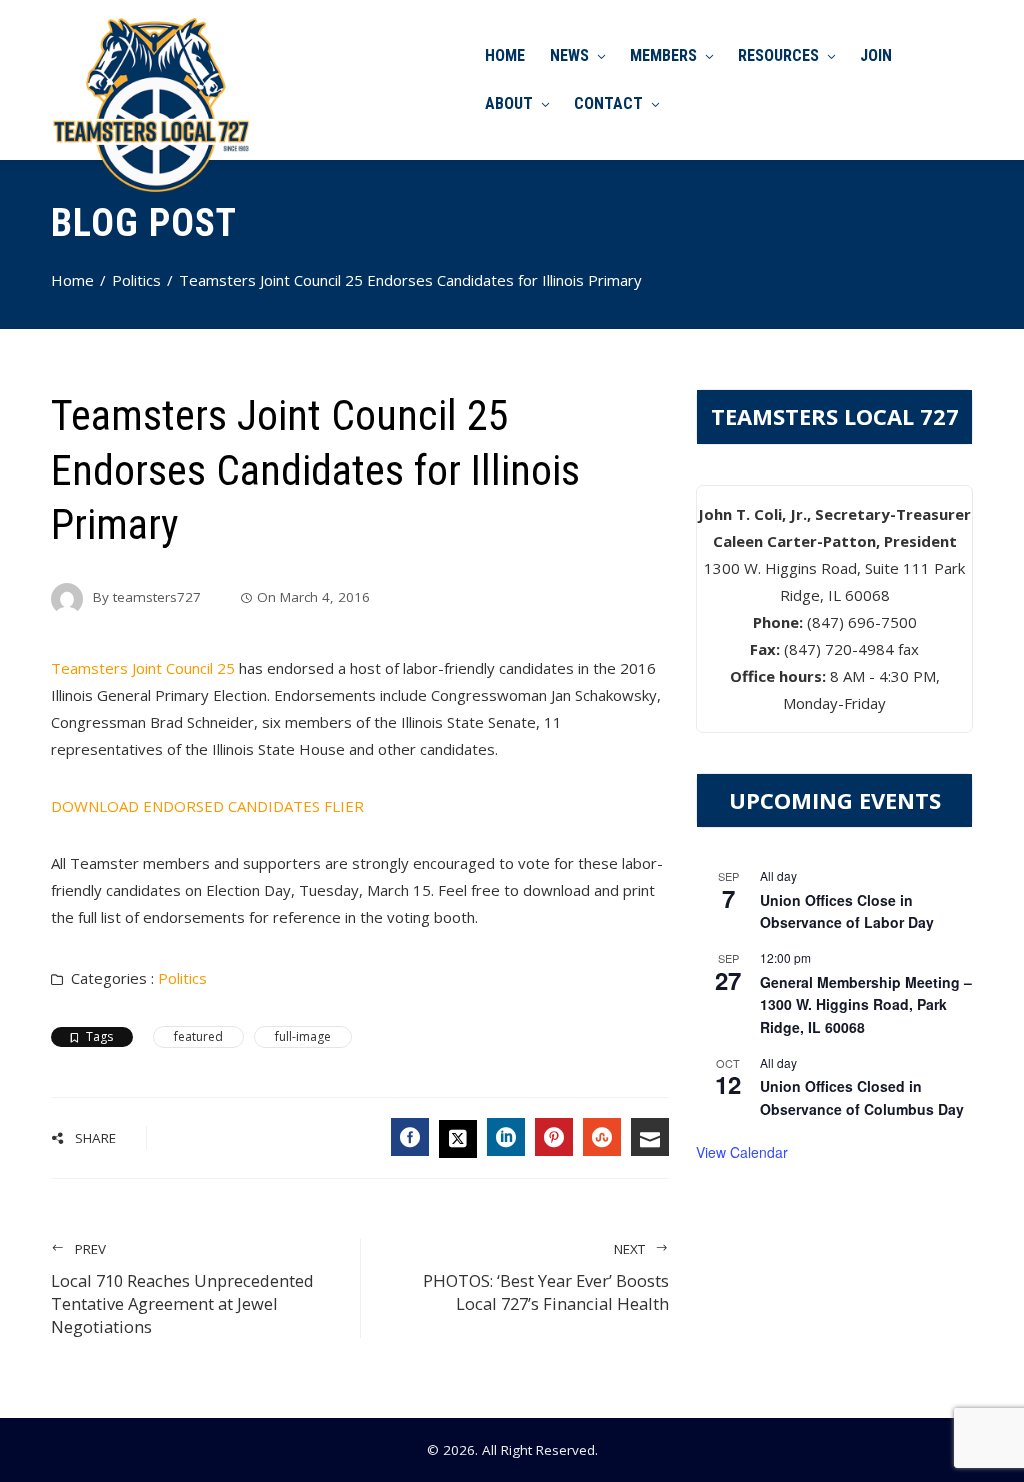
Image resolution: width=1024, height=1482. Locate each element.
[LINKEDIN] (506, 1137)
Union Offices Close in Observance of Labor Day (847, 911)
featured (198, 1036)
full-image (303, 1036)
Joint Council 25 (143, 668)
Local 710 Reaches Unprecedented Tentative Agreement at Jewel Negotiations (182, 1289)
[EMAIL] (650, 1137)
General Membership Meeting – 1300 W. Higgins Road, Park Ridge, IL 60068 (866, 1004)
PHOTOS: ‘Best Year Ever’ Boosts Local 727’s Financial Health (546, 1277)
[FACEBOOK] (410, 1137)
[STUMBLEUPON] (602, 1137)
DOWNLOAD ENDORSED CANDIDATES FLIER (207, 806)
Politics (182, 978)
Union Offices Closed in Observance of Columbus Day (862, 1097)
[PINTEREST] (554, 1137)
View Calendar (742, 1152)
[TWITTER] (458, 1139)
